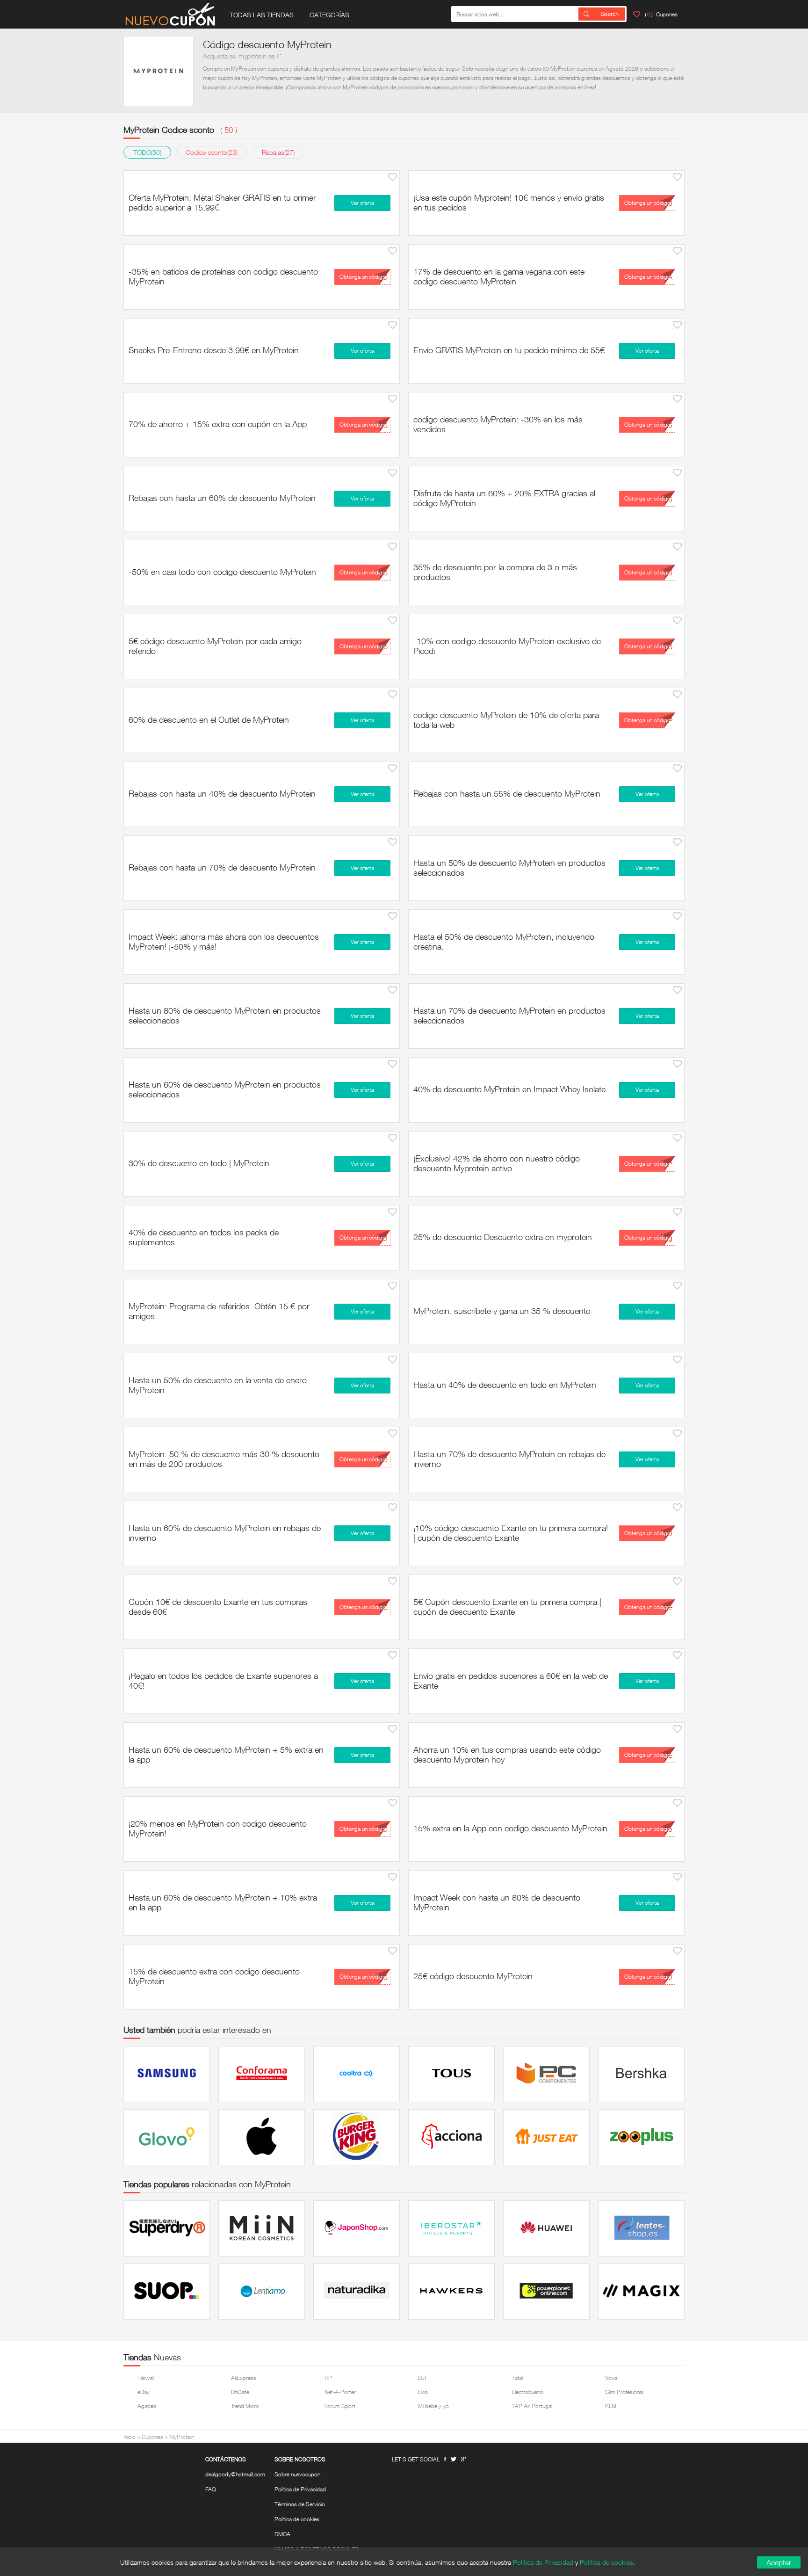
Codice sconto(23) (212, 152)
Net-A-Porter (340, 2392)
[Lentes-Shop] (641, 2228)
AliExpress (244, 2378)
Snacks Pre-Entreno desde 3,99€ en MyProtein (214, 350)
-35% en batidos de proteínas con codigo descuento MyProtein (223, 276)
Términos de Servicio (300, 2504)
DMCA (282, 2534)
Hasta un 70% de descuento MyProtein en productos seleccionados (509, 1015)
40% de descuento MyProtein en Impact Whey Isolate (509, 1089)
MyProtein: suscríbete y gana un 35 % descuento (502, 1311)
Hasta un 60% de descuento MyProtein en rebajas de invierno (225, 1533)
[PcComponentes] (546, 2074)
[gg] (454, 2459)
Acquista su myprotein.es (239, 56)
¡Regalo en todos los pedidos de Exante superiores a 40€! (223, 1680)
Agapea (147, 2406)
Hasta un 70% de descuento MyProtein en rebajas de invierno (509, 1459)
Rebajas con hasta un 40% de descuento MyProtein (222, 793)
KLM (611, 2406)
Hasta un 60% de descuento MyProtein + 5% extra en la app (226, 1754)
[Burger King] (357, 2137)
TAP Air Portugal (532, 2406)
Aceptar (779, 2562)
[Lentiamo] (262, 2292)
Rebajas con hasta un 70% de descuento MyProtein (222, 867)
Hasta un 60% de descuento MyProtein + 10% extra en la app (223, 1902)
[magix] (641, 2292)
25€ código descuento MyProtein (473, 1976)
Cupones (152, 2437)
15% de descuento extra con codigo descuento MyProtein (214, 1976)
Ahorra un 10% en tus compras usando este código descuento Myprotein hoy (507, 1754)
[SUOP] (167, 2292)
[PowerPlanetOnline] (546, 2292)
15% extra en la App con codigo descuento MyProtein (510, 1828)
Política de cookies (297, 2519)
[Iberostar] (451, 2228)
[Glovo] (167, 2137)
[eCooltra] (357, 2074)
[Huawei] (546, 2228)
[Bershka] (641, 2074)
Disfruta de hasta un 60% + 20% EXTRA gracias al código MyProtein (504, 498)
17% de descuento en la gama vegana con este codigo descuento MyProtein (499, 276)
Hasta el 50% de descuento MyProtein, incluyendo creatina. (504, 941)
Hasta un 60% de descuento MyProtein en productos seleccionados (225, 1089)
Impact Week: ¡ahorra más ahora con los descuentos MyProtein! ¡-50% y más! (224, 941)
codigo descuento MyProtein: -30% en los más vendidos (498, 424)
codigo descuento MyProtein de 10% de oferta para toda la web (506, 720)
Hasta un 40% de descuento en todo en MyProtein (505, 1385)
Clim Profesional (624, 2392)
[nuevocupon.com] (170, 14)
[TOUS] (451, 2074)
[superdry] (167, 2228)
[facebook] (445, 2459)
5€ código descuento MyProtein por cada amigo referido (215, 646)
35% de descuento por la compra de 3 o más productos (495, 572)
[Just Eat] (546, 2137)
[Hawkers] (451, 2292)
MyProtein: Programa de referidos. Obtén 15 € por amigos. (219, 1311)
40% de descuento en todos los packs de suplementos (204, 1237)
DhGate (240, 2392)
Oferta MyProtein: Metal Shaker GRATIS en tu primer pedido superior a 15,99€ (222, 202)
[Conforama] (262, 2074)
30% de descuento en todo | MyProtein (199, 1163)
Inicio (130, 2437)
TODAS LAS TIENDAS (262, 15)
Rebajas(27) (278, 152)
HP (328, 2378)
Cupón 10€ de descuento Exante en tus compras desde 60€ (218, 1607)
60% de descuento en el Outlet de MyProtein (209, 719)
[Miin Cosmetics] (262, 2228)
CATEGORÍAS (329, 15)
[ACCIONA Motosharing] (451, 2137)
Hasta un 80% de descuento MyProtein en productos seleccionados (225, 1015)
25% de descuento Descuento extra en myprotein (503, 1237)
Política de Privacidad (300, 2489)
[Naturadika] (357, 2292)
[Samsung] (167, 2074)
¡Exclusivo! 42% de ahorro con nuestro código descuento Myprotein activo (497, 1163)
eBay (144, 2392)
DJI (422, 2378)
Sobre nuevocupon (297, 2474)
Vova (611, 2378)
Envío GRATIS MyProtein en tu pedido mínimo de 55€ (509, 350)
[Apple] (262, 2137)
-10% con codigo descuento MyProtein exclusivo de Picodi (507, 646)
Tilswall (146, 2378)
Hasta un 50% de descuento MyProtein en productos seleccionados (509, 867)
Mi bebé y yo (433, 2406)
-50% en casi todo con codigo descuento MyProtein (222, 572)
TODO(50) (147, 152)
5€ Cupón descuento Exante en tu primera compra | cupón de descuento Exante (507, 1607)
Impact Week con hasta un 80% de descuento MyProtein (497, 1902)
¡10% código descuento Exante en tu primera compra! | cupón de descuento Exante (511, 1533)
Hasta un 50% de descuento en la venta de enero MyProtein (218, 1385)
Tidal (517, 2378)
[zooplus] (641, 2137)
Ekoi (423, 2392)
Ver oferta (362, 203)
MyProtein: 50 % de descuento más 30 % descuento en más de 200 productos (224, 1459)
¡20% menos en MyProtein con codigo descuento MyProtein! (218, 1828)
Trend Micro (245, 2406)
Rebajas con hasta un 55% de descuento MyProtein (507, 793)
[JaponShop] (357, 2228)
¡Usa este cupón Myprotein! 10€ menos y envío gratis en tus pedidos (509, 202)
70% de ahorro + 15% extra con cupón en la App (218, 424)
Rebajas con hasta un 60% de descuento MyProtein (222, 498)
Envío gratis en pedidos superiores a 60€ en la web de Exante (511, 1680)
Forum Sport (340, 2406)
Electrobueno (527, 2392)
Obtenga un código (647, 203)
